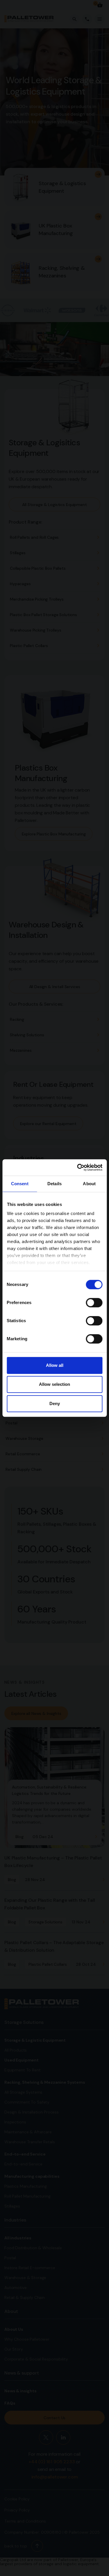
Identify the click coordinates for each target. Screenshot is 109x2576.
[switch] (94, 1303)
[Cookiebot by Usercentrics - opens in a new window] (78, 1167)
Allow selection (54, 1384)
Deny (55, 1403)
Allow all (55, 1365)
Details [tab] (54, 1184)
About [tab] (89, 1184)
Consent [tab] (20, 1184)
